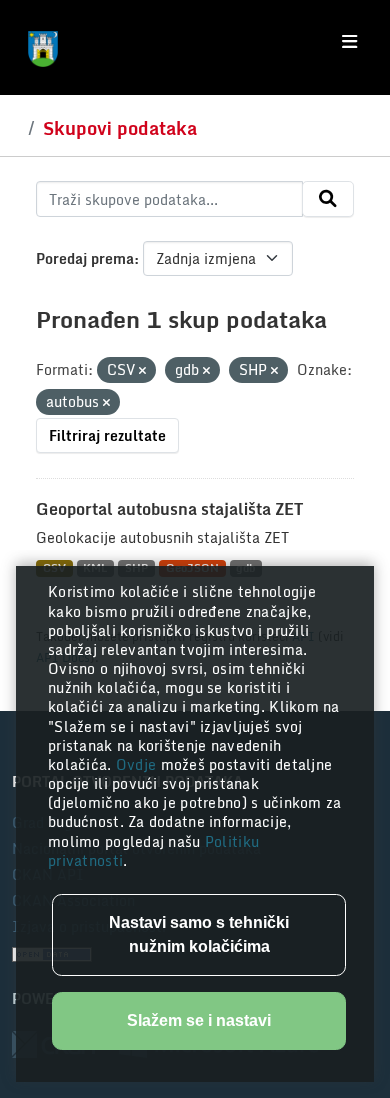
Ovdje (138, 764)
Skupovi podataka (120, 128)
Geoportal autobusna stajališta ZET (169, 509)
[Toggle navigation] (349, 42)
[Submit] (328, 199)
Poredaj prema (85, 258)
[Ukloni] (142, 371)
